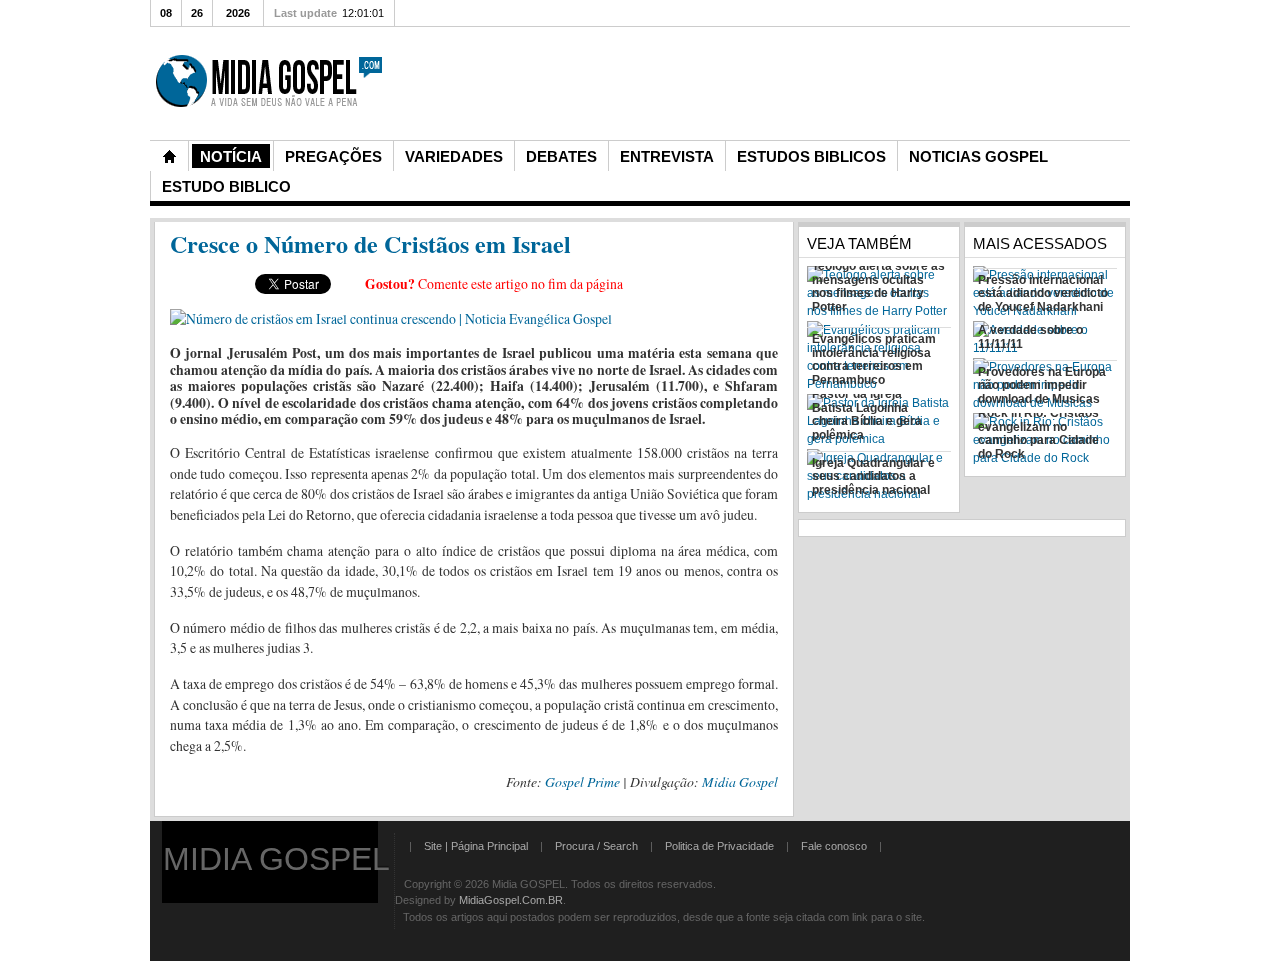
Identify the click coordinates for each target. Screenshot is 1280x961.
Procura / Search (596, 846)
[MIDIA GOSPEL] (271, 132)
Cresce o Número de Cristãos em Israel (370, 243)
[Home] (169, 156)
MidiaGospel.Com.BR (511, 900)
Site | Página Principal (476, 846)
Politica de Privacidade (719, 846)
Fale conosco (834, 846)
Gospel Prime (582, 781)
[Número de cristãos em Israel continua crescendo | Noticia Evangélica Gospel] (391, 318)
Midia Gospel (740, 781)
